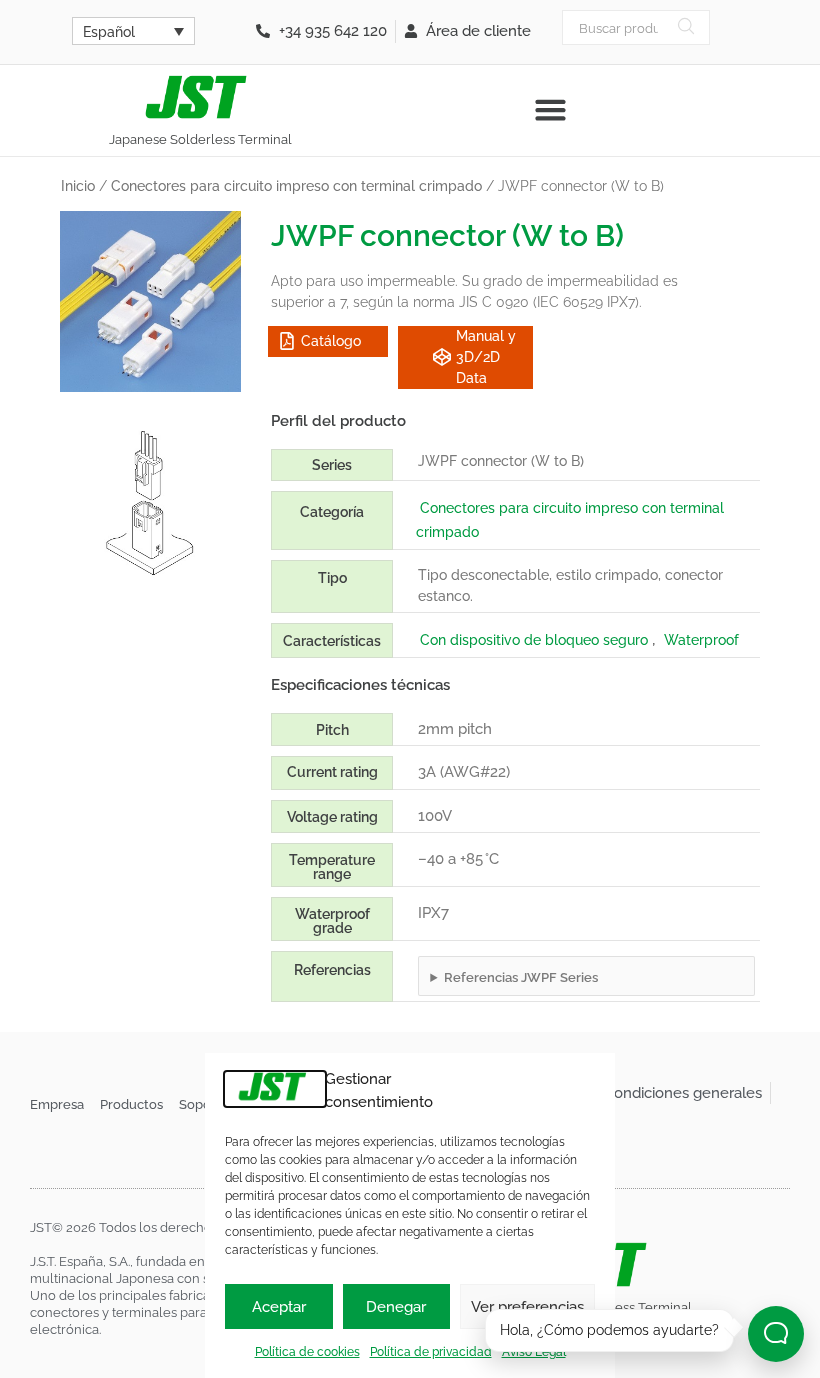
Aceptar (279, 1307)
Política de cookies (307, 1352)
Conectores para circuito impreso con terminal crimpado (296, 186)
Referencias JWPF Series (521, 977)
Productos (131, 1104)
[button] (550, 110)
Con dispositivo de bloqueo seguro (534, 640)
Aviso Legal (534, 1352)
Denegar (396, 1307)
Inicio (78, 186)
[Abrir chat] (776, 1334)
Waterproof (701, 640)
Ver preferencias (527, 1307)
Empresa (57, 1104)
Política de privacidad (431, 1352)
